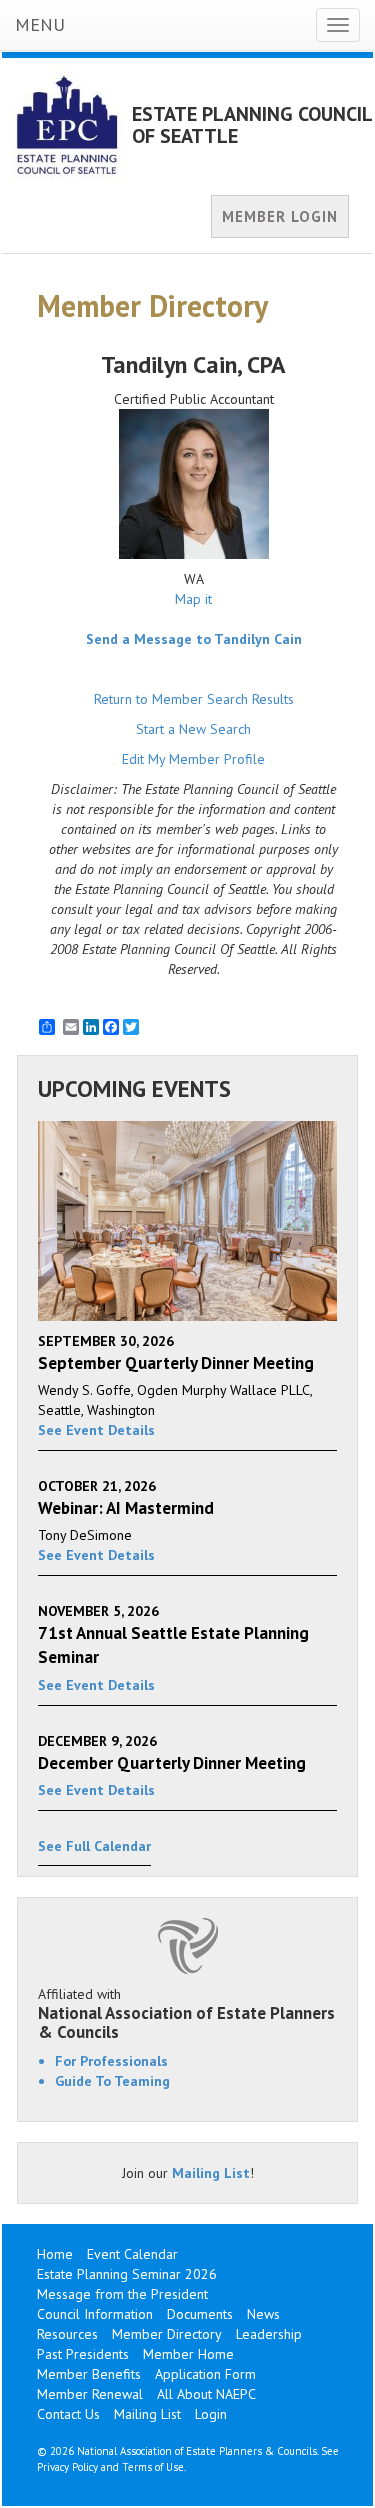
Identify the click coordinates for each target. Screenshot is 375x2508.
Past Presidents (83, 2354)
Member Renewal (90, 2394)
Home (55, 2254)
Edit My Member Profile (193, 759)
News (263, 2314)
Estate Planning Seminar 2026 (127, 2274)
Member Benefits (89, 2374)
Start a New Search (193, 729)
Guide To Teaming (112, 2081)
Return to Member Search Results (194, 699)
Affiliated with (186, 2013)
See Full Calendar (94, 1846)
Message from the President (122, 2294)
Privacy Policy (67, 2467)
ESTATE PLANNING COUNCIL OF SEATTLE (252, 125)
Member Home (188, 2354)
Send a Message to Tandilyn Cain (194, 639)
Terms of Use (153, 2467)
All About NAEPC (206, 2394)
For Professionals (111, 2061)
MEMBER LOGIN (280, 216)
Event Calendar (132, 2254)
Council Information (95, 2314)
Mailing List (211, 2173)
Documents (200, 2314)
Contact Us (68, 2414)
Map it (193, 599)
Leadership (269, 2334)
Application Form (205, 2374)
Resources (67, 2334)
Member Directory (167, 2334)
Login (211, 2414)
